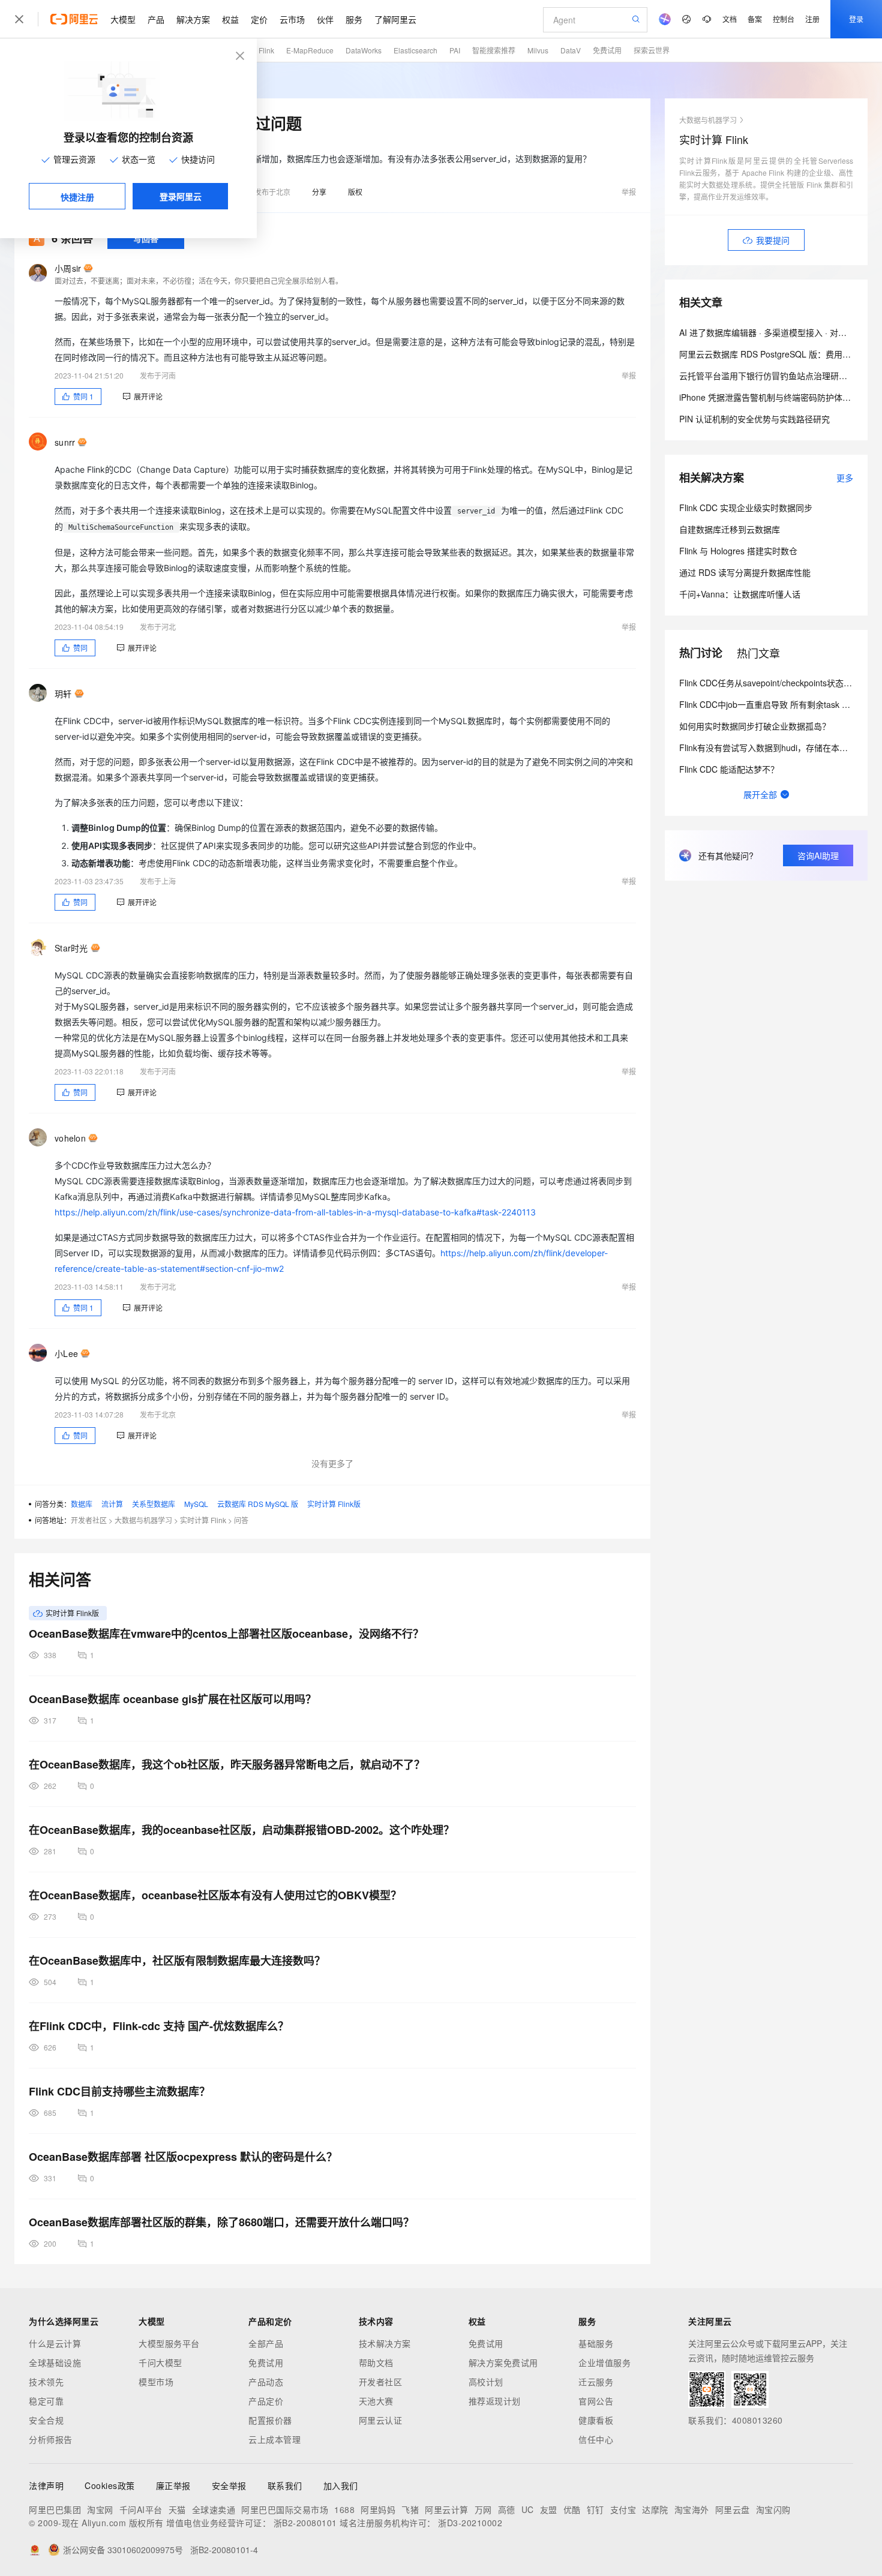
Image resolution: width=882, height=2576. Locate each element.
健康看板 (596, 2420)
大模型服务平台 (169, 2343)
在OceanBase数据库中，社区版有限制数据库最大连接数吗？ (177, 1960)
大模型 (123, 19)
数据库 (82, 1504)
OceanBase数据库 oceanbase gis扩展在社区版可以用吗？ (172, 1699)
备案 (755, 19)
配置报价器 (270, 2420)
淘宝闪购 (773, 2509)
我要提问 (773, 240)
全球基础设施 (55, 2362)
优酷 (572, 2509)
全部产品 (266, 2343)
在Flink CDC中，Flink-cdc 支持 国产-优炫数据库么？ (159, 2026)
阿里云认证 (381, 2420)
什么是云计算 (55, 2343)
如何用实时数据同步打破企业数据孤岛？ (755, 726)
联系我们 (285, 2485)
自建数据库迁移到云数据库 (730, 529)
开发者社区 (89, 1520)
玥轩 (63, 693)
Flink (266, 50)
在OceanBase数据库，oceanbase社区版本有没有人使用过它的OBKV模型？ (215, 1895)
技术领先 (46, 2382)
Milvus (538, 50)
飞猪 (410, 2509)
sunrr (65, 442)
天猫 (177, 2509)
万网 (483, 2509)
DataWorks (364, 50)
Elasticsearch (415, 50)
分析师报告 (51, 2439)
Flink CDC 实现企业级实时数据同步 (746, 508)
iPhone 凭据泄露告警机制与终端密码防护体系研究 (773, 397)
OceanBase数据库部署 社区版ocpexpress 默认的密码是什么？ (183, 2157)
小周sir (68, 268)
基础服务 (596, 2343)
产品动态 (266, 2382)
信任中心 (596, 2439)
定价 (259, 19)
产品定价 (266, 2401)
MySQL (196, 1504)
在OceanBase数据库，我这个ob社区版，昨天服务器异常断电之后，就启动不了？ (227, 1764)
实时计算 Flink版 (334, 1504)
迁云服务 (596, 2382)
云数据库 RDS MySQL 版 (258, 1504)
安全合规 (46, 2420)
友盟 (549, 2509)
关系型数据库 (154, 1504)
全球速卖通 (214, 2509)
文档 (730, 19)
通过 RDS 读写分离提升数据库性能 (745, 572)
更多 (845, 478)
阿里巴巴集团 (55, 2509)
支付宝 (623, 2509)
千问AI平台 (141, 2509)
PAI (455, 50)
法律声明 (46, 2485)
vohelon (70, 1138)
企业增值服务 (604, 2362)
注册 (812, 19)
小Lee (66, 1353)
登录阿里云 (181, 196)
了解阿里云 (395, 19)
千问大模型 (160, 2362)
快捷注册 (77, 197)
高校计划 (486, 2382)
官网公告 (596, 2401)
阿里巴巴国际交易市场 (285, 2509)
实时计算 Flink (203, 1520)
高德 (507, 2509)
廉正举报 (173, 2485)
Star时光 (71, 948)
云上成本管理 (274, 2439)
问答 (241, 1520)
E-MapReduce (310, 50)
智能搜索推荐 (494, 50)
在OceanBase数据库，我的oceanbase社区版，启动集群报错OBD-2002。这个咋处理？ (241, 1830)
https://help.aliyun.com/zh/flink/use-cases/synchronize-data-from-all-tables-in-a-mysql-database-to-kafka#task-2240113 (295, 1212)
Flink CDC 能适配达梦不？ (729, 769)
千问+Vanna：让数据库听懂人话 (740, 594)
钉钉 (595, 2509)
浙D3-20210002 (470, 2523)
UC (528, 2509)
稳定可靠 (46, 2401)
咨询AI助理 (818, 855)
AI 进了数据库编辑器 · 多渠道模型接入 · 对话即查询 (775, 332)
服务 (354, 19)
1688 (344, 2509)
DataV (571, 50)
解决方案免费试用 (503, 2362)
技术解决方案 (385, 2343)
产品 (156, 19)
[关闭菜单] (19, 19)
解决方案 (193, 19)
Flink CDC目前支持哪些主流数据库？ (119, 2091)
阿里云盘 (733, 2509)
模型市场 (156, 2382)
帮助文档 (376, 2362)
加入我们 (341, 2485)
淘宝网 (100, 2509)
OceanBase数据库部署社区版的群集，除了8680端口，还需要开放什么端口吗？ (221, 2222)
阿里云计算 (447, 2509)
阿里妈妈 (378, 2509)
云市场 (292, 19)
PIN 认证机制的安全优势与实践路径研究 (754, 419)
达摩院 (655, 2509)
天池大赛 (376, 2401)
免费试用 (607, 50)
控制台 (784, 19)
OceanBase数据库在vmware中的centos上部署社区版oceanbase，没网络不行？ (226, 1634)
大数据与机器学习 (143, 1520)
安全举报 (229, 2485)
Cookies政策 (110, 2485)
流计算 (112, 1504)
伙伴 (325, 19)
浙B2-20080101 (305, 2523)
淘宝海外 (692, 2509)
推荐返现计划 (495, 2401)
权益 (230, 19)
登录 (856, 19)
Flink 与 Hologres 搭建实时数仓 (738, 551)
